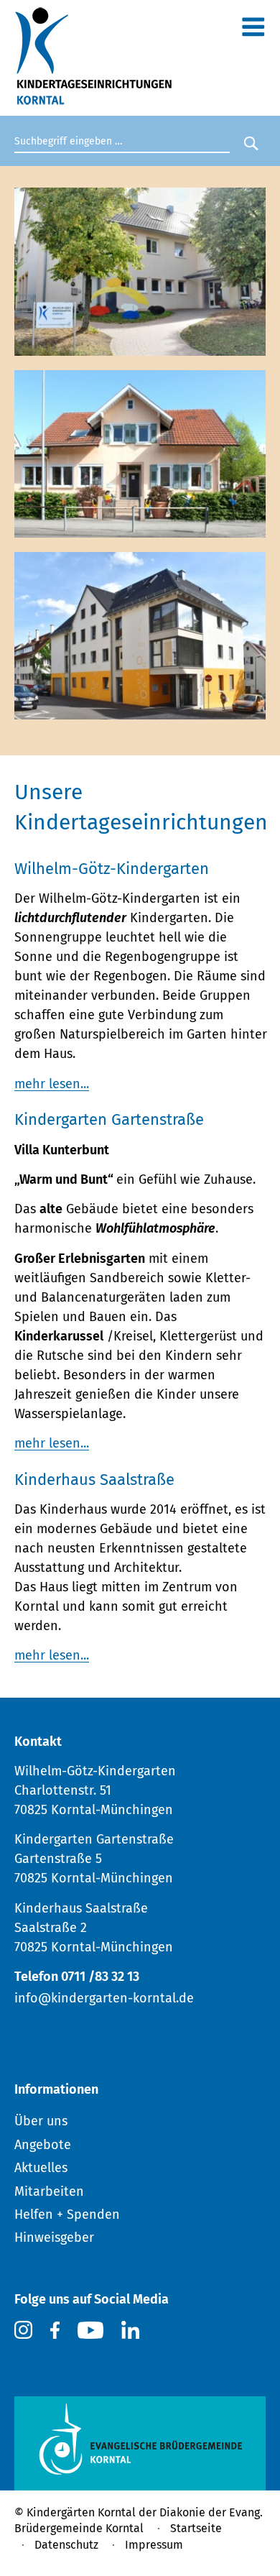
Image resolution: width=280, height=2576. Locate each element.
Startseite (196, 2528)
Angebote (43, 2145)
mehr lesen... (52, 1084)
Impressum (154, 2545)
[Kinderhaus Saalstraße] (140, 710)
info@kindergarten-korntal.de (104, 1998)
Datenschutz (66, 2545)
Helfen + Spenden (67, 2214)
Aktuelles (41, 2168)
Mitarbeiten (49, 2191)
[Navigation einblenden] (253, 30)
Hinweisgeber (54, 2237)
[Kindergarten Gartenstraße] (140, 528)
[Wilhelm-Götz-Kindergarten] (140, 346)
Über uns (41, 2121)
